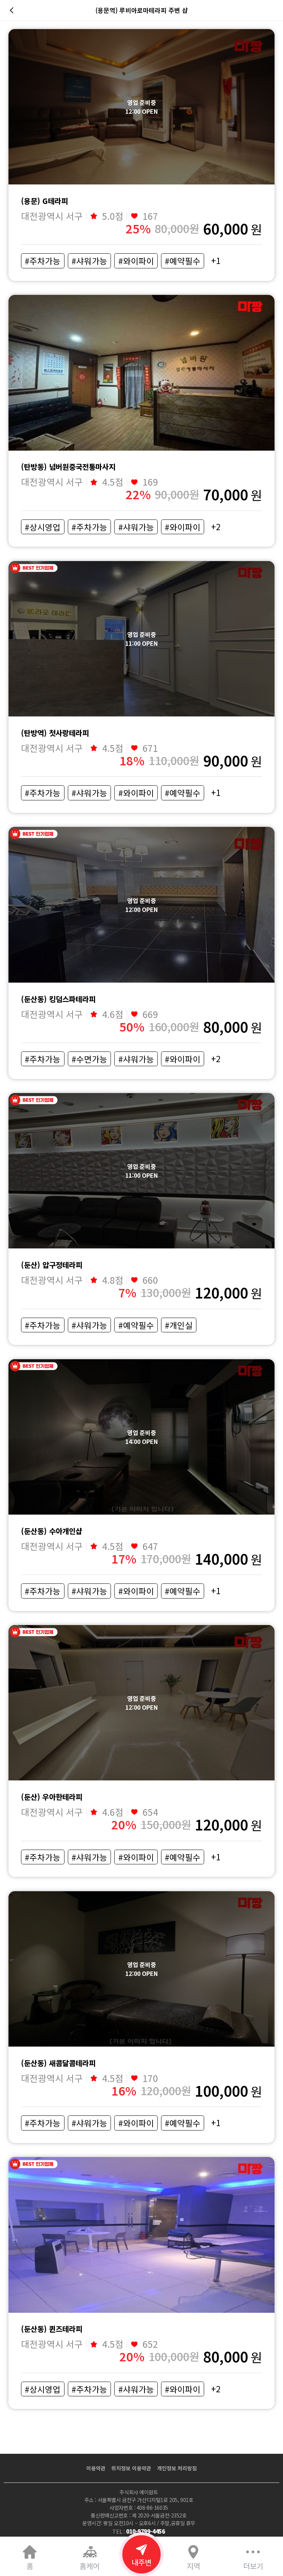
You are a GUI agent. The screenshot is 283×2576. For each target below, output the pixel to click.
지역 (193, 2566)
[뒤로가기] (13, 10)
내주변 (141, 2562)
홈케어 (90, 2566)
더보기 (253, 2566)
